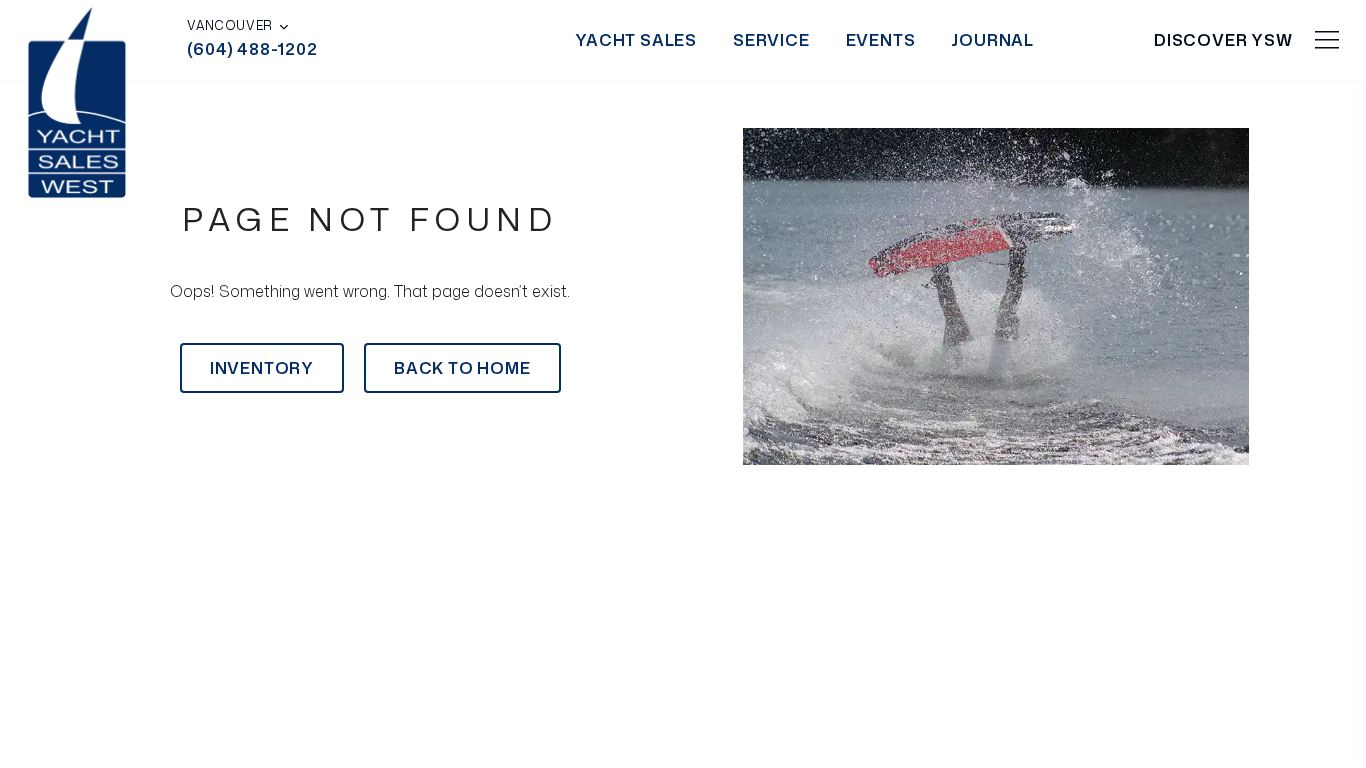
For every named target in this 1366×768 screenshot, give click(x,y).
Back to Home (462, 368)
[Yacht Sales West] (77, 100)
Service (771, 40)
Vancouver (229, 26)
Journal (992, 40)
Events (881, 40)
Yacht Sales (636, 40)
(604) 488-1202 (252, 49)
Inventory (262, 368)
